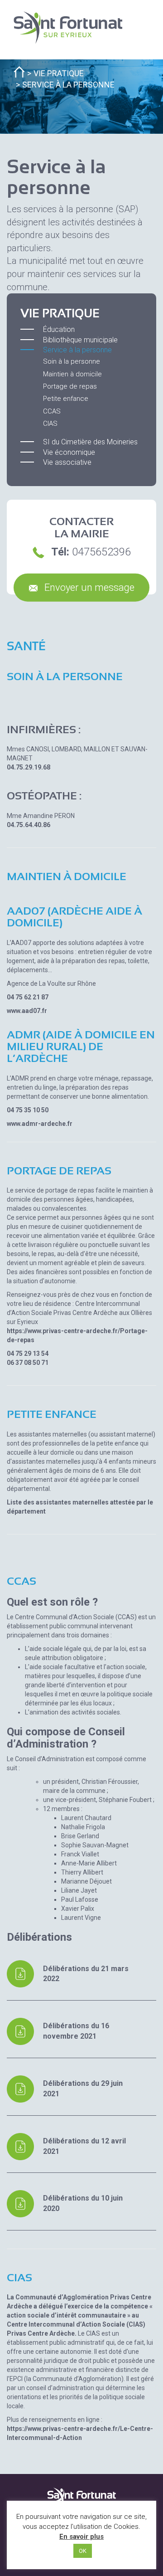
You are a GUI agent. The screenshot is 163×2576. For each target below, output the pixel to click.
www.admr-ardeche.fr (40, 1124)
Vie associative (67, 462)
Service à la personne (77, 350)
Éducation (59, 329)
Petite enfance (66, 399)
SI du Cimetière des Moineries (90, 442)
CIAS (50, 424)
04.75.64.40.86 (29, 825)
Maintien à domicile (72, 374)
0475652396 (101, 552)
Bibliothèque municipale (80, 340)
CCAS (52, 411)
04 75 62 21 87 (28, 997)
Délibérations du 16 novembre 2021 (76, 2031)
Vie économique (69, 452)
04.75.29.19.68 (29, 767)
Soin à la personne (72, 361)
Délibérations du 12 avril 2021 (84, 2146)
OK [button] (83, 2551)
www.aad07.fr (27, 1011)
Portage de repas (70, 386)
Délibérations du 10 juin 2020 (83, 2203)
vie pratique (59, 73)
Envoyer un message (88, 587)
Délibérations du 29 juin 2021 (83, 2089)
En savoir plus (81, 2537)
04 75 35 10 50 (28, 1110)
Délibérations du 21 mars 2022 (86, 1974)
